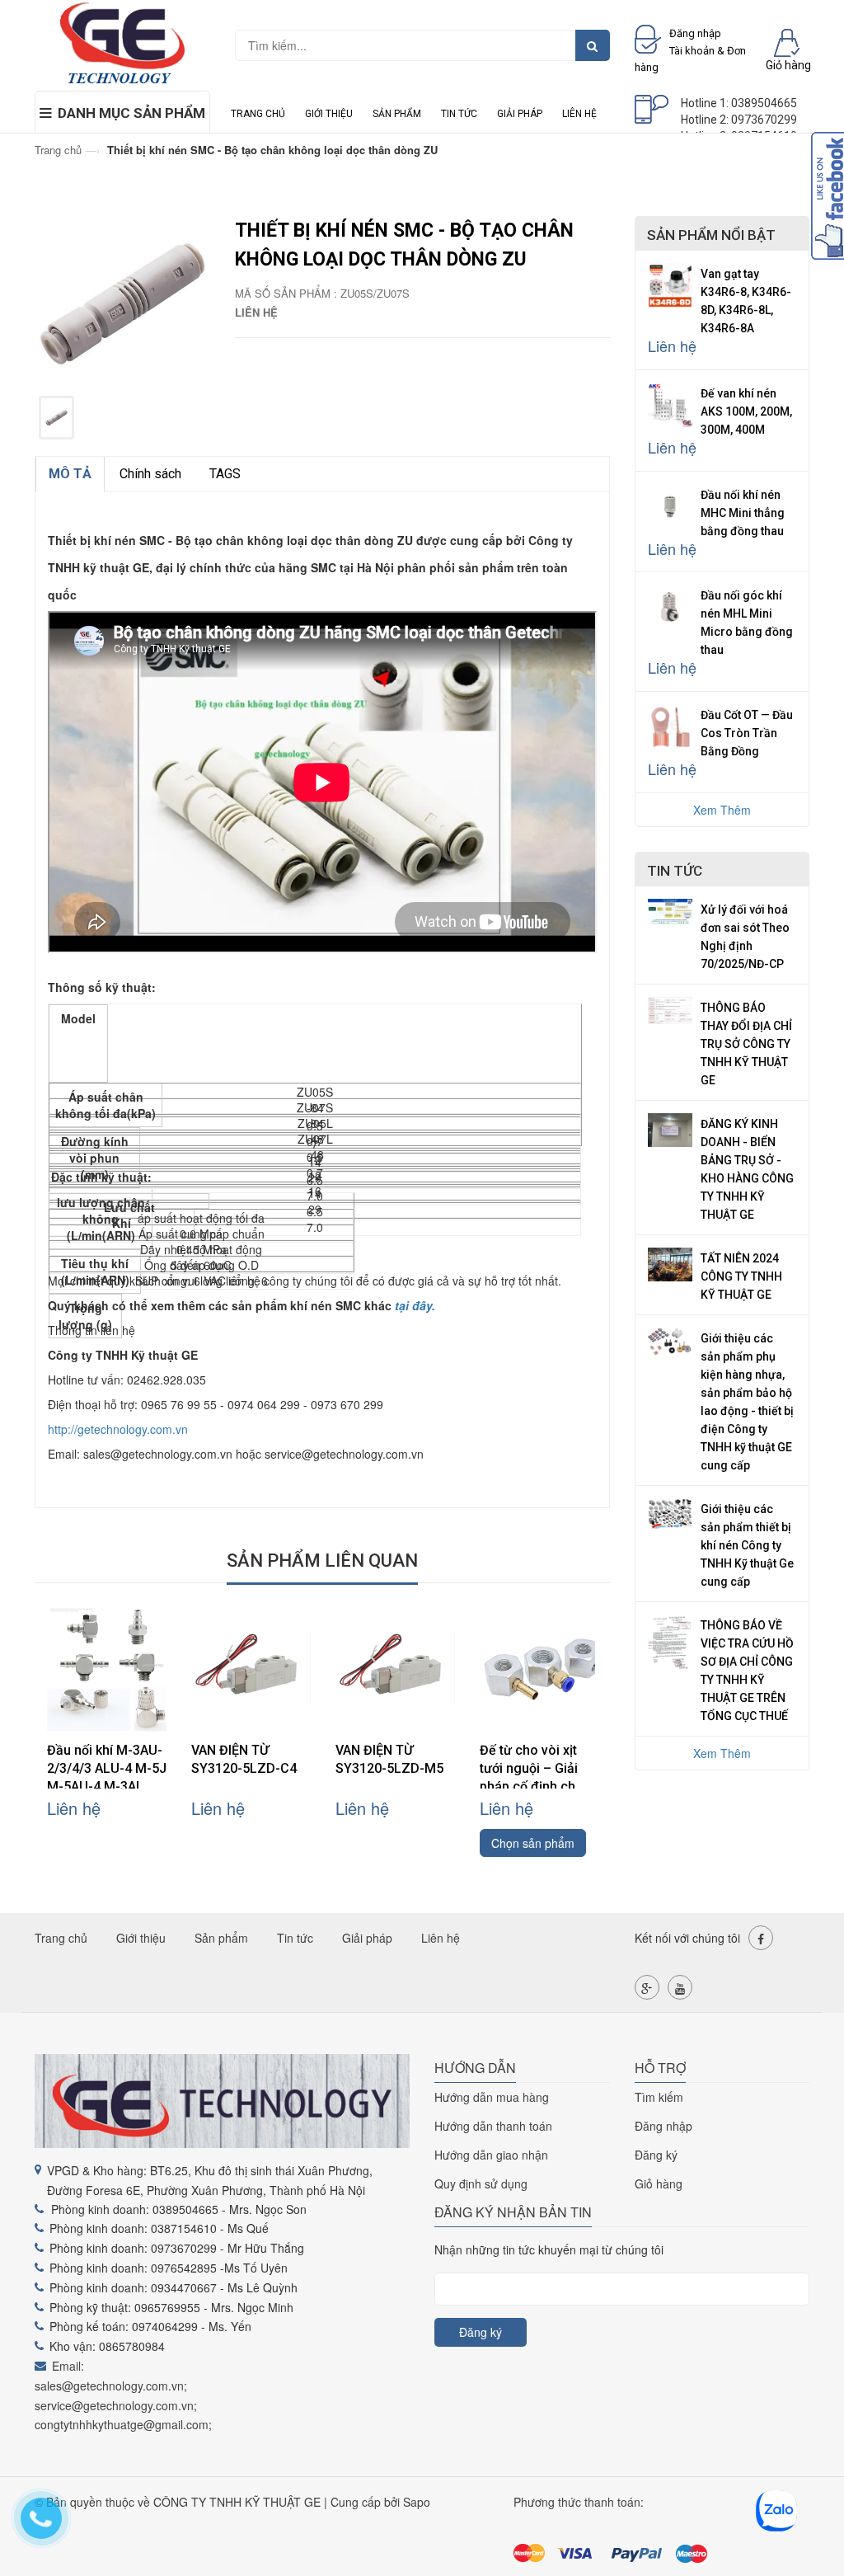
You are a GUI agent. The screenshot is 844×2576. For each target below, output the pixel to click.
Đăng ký (656, 2155)
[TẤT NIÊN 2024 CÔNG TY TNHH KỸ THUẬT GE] (670, 1262)
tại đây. (415, 1305)
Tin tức (459, 114)
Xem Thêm (722, 810)
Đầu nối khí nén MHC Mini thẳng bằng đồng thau (743, 513)
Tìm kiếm (659, 2097)
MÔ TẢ (70, 474)
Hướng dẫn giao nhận (491, 2155)
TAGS (225, 474)
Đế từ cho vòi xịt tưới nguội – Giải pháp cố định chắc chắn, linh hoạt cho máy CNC (537, 1786)
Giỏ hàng (659, 2183)
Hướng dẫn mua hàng (492, 2097)
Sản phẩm (397, 114)
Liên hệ (579, 114)
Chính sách (150, 474)
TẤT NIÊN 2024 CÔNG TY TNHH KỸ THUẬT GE (741, 1276)
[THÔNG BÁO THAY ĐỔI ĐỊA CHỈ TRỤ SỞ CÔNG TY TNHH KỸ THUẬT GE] (670, 1008)
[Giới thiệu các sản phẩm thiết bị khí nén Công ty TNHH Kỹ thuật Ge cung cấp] (670, 1511)
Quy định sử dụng (481, 2183)
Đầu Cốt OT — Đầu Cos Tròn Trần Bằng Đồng (747, 733)
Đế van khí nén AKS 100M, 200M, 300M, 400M (746, 411)
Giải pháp (520, 114)
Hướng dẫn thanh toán (493, 2126)
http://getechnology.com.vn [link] (118, 1429)
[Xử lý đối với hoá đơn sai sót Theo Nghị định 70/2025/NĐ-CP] (670, 910)
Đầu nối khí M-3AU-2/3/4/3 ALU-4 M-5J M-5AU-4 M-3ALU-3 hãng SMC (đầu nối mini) (107, 1786)
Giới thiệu (329, 114)
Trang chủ (258, 114)
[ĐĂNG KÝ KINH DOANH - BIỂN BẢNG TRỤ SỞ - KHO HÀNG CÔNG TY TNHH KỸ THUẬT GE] (670, 1128)
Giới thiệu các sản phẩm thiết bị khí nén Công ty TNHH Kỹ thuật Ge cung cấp (747, 1545)
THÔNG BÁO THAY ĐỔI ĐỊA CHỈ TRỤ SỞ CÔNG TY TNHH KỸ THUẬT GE (746, 1044)
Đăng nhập (663, 2126)
